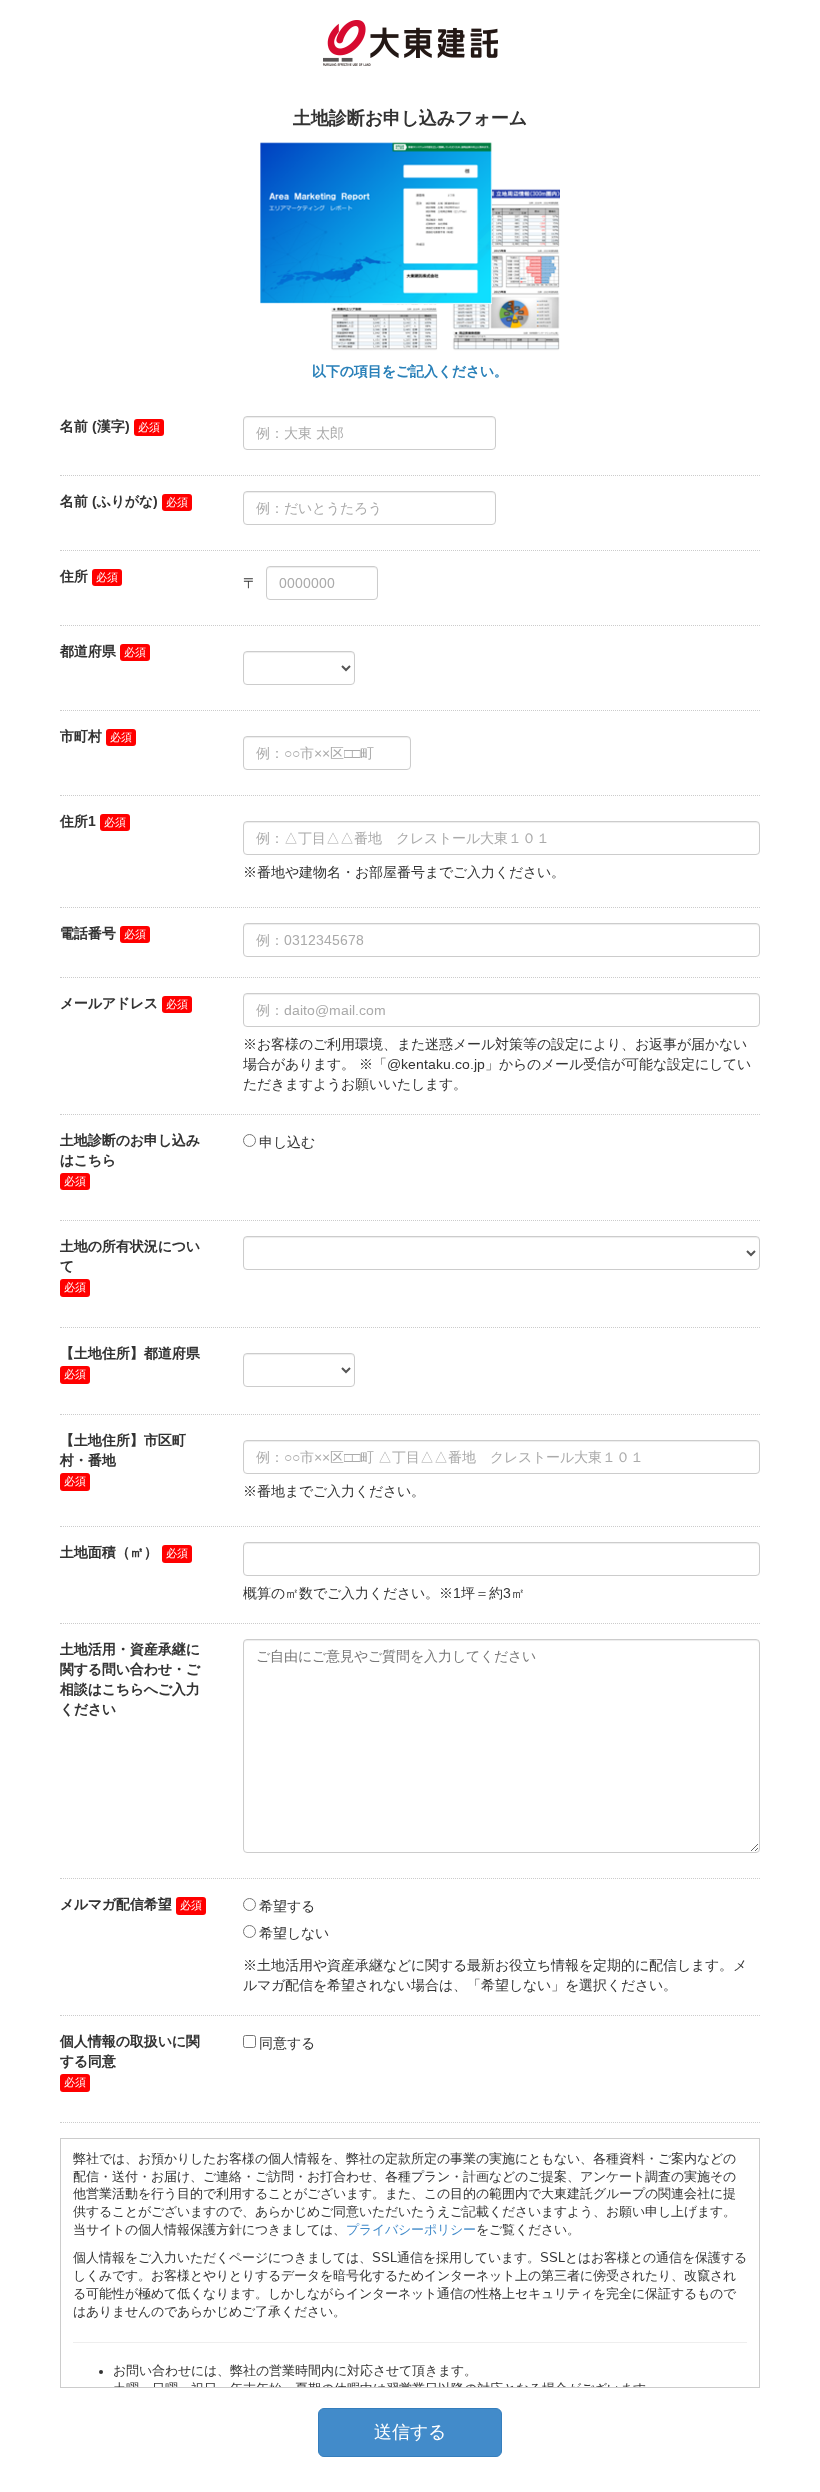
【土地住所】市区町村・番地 (123, 1450)
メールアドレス (109, 1003)
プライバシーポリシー (411, 2230)
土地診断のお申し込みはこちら (130, 1150)
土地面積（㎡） (109, 1552)
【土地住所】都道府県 (130, 1353)
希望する (287, 1906)
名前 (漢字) (95, 426)
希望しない (294, 1933)
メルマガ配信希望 (116, 1904)
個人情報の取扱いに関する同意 (130, 2051)
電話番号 (88, 933)
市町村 (81, 736)
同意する (287, 2043)
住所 (74, 576)
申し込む (287, 1142)
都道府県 (88, 651)
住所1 (78, 821)
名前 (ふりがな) (109, 501)
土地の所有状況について (130, 1256)
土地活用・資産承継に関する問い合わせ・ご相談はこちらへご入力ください (130, 1679)
